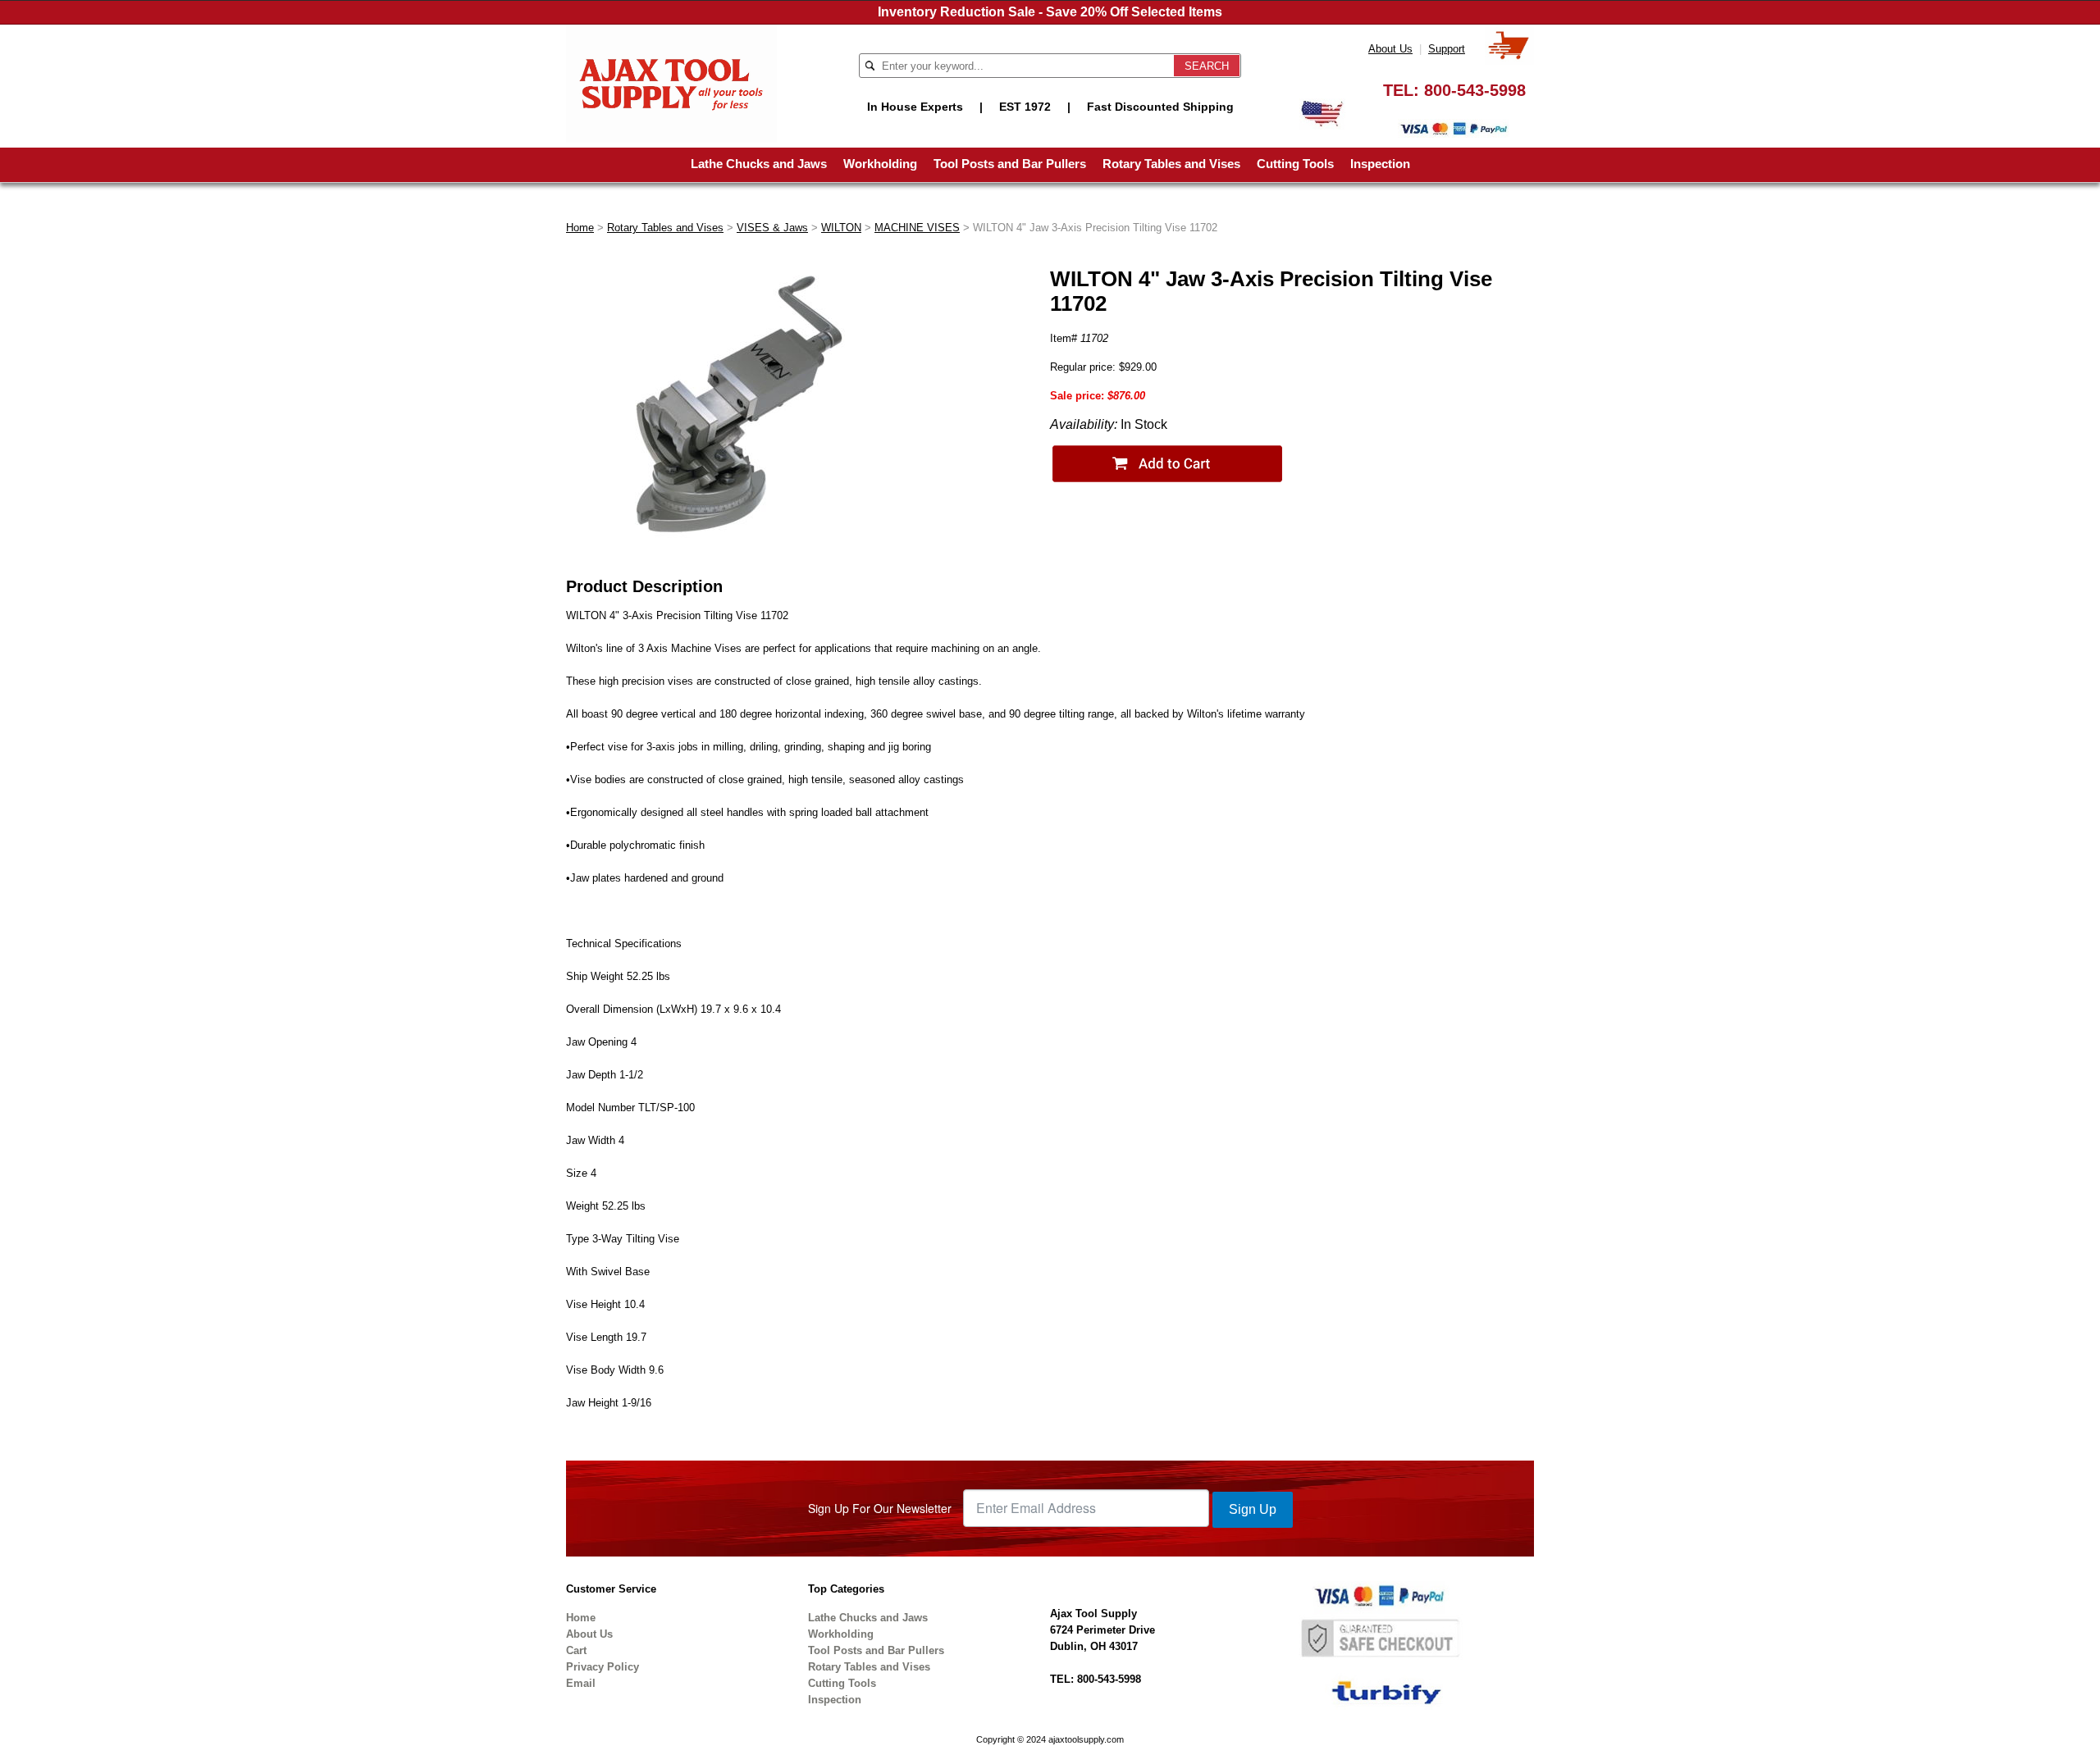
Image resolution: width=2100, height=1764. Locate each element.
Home (580, 228)
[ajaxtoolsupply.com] (671, 82)
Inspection (1380, 164)
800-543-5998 (1475, 90)
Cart (576, 1650)
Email (581, 1683)
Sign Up (1253, 1509)
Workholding (880, 164)
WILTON (841, 228)
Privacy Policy (603, 1667)
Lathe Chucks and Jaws (759, 164)
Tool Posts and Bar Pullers (1010, 164)
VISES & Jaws (772, 228)
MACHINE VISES (917, 228)
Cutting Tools (1295, 164)
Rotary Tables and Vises (1171, 164)
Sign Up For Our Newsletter (880, 1508)
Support (1447, 49)
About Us (1390, 49)
